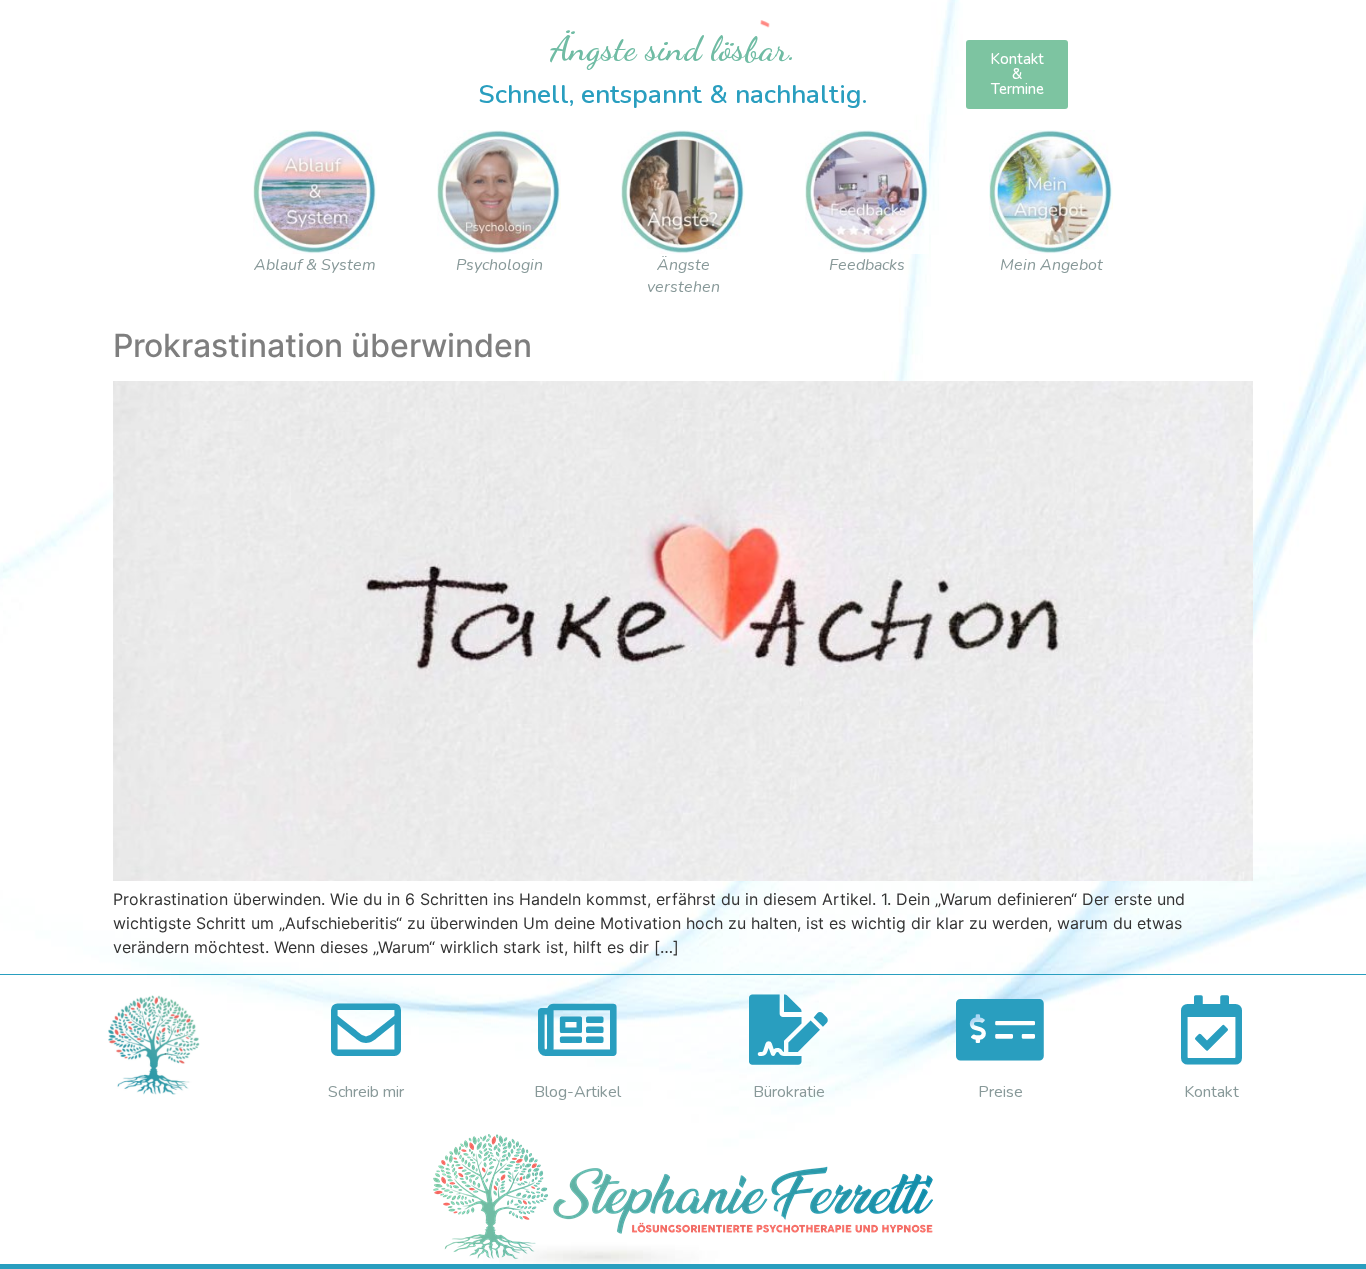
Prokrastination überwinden (322, 345)
